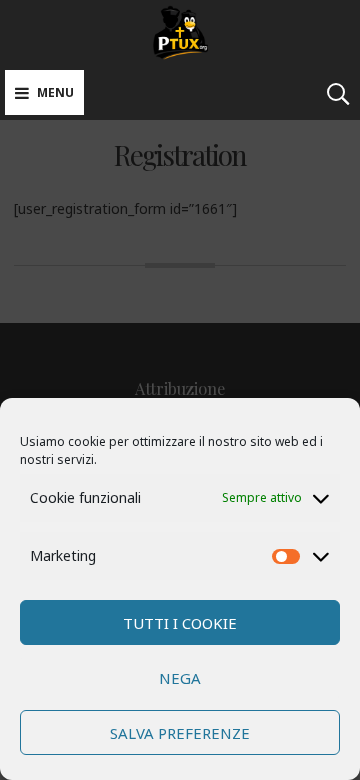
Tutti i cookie (180, 623)
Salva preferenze (180, 733)
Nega (180, 678)
